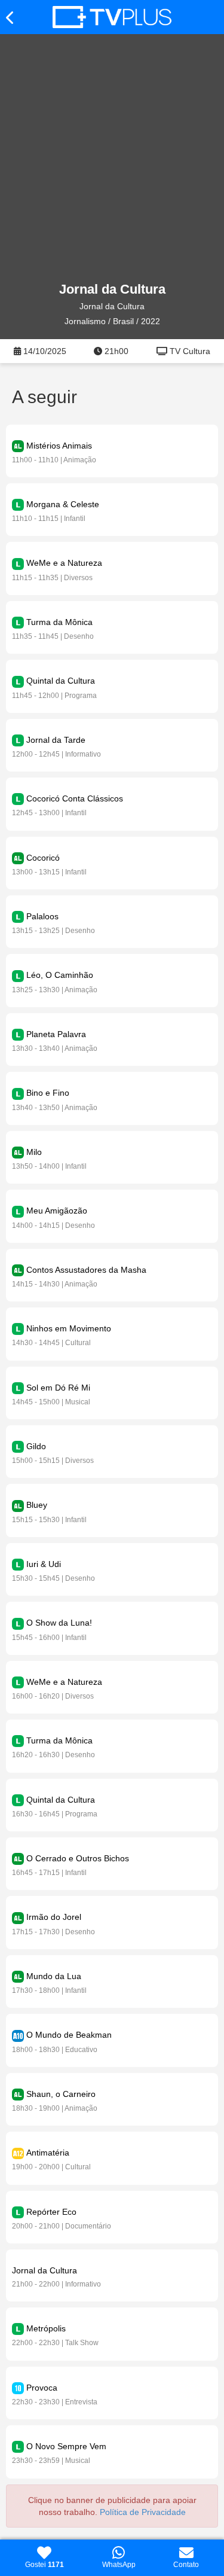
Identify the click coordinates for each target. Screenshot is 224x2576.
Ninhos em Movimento (69, 1328)
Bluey (37, 1505)
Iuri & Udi (44, 1564)
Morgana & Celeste (63, 504)
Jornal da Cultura (45, 2270)
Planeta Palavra (56, 1034)
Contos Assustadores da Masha (86, 1270)
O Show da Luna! (59, 1623)
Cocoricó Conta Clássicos (75, 798)
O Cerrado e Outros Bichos (78, 1858)
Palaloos (42, 916)
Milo (34, 1152)
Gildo (36, 1446)
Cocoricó (43, 858)
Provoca (42, 2388)
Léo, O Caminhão (60, 975)
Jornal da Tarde (56, 740)
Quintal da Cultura (61, 681)
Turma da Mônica (59, 622)
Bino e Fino (48, 1093)
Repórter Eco (51, 2212)
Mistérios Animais (59, 446)
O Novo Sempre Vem (66, 2446)
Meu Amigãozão (57, 1211)
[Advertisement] (112, 158)
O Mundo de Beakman (69, 2035)
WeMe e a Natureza (64, 563)
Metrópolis (46, 2328)
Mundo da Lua (54, 1976)
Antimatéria (48, 2153)
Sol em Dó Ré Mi (58, 1388)
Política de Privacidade (143, 2512)
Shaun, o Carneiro (61, 2094)
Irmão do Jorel (54, 1917)
